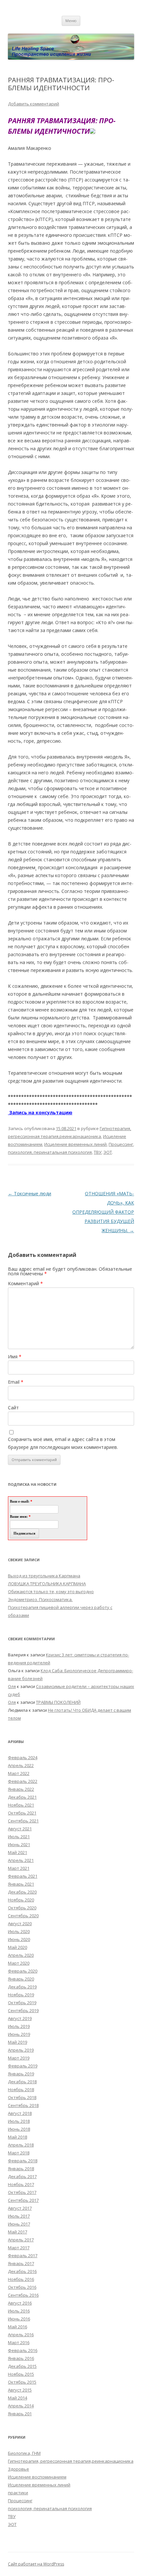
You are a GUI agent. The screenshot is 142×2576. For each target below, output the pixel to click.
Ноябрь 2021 (21, 1805)
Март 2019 (19, 2058)
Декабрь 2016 (22, 2271)
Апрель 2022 (21, 1765)
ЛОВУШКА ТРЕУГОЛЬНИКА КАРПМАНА (47, 1584)
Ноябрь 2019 (21, 1995)
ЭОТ (108, 1152)
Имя (15, 1357)
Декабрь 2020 (22, 1892)
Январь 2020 (21, 1979)
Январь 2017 (21, 2263)
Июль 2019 (19, 2026)
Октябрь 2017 (22, 2192)
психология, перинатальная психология (50, 1152)
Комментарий (25, 1283)
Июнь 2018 (19, 2129)
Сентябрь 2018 (23, 2105)
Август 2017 (20, 2208)
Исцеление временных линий (75, 1144)
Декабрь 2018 (22, 2082)
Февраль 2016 (23, 2350)
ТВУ (98, 1152)
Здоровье (18, 2469)
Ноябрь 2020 (21, 1900)
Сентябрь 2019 (23, 2010)
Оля (12, 1686)
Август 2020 (20, 1924)
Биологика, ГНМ (24, 2453)
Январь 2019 (21, 2074)
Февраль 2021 (23, 1876)
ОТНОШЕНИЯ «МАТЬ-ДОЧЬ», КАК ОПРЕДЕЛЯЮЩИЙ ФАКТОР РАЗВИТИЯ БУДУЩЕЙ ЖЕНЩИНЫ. (103, 1212)
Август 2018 (20, 2113)
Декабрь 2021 (22, 1797)
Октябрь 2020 (22, 1908)
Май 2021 (18, 1852)
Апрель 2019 (21, 2050)
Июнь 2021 (19, 1844)
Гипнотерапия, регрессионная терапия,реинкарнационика (71, 2461)
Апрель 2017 (21, 2240)
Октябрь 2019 (22, 2003)
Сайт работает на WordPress (36, 2564)
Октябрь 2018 (22, 2097)
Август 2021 (20, 1829)
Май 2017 (18, 2232)
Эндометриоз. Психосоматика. (40, 1599)
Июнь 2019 (19, 2034)
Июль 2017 (19, 2216)
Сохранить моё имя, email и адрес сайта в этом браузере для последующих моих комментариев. (63, 1443)
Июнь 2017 (19, 2224)
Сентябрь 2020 (23, 1916)
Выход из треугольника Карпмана (44, 1576)
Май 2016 (18, 2327)
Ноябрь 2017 (21, 2184)
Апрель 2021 (21, 1860)
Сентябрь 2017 (23, 2200)
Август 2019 (20, 2018)
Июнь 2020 (19, 1939)
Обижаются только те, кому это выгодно (51, 1592)
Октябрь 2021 (22, 1813)
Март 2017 (19, 2248)
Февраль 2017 (23, 2256)
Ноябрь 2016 (21, 2279)
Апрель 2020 (21, 1955)
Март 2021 (19, 1868)
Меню (71, 21)
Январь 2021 (21, 1884)
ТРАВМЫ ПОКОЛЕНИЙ (58, 1702)
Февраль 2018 (23, 2161)
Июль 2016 (19, 2311)
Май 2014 (18, 2398)
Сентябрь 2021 (23, 1821)
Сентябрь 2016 (23, 2295)
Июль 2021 (19, 1837)
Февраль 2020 (23, 1971)
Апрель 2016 (21, 2335)
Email (16, 1382)
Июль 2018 (19, 2121)
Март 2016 (19, 2342)
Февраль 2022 (23, 1781)
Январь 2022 (21, 1789)
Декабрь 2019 (22, 1987)
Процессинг (121, 1144)
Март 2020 (19, 1963)
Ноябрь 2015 (21, 2374)
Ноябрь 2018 (21, 2090)
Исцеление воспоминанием (37, 2477)
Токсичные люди (30, 1193)
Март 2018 (19, 2153)
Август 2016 (20, 2303)
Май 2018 (18, 2137)
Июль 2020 (19, 1931)
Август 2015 (20, 2390)
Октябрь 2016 (22, 2287)
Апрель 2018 (21, 2145)
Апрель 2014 (21, 2406)
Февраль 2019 (23, 2066)
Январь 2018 (21, 2169)
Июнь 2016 (19, 2319)
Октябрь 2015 (22, 2382)
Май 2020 (18, 1947)
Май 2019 (18, 2042)
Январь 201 (20, 2414)
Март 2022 (19, 1773)
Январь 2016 (21, 2358)
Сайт (13, 1408)
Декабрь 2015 (22, 2366)
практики (18, 2493)
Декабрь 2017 (22, 2176)
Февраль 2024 (23, 1758)
